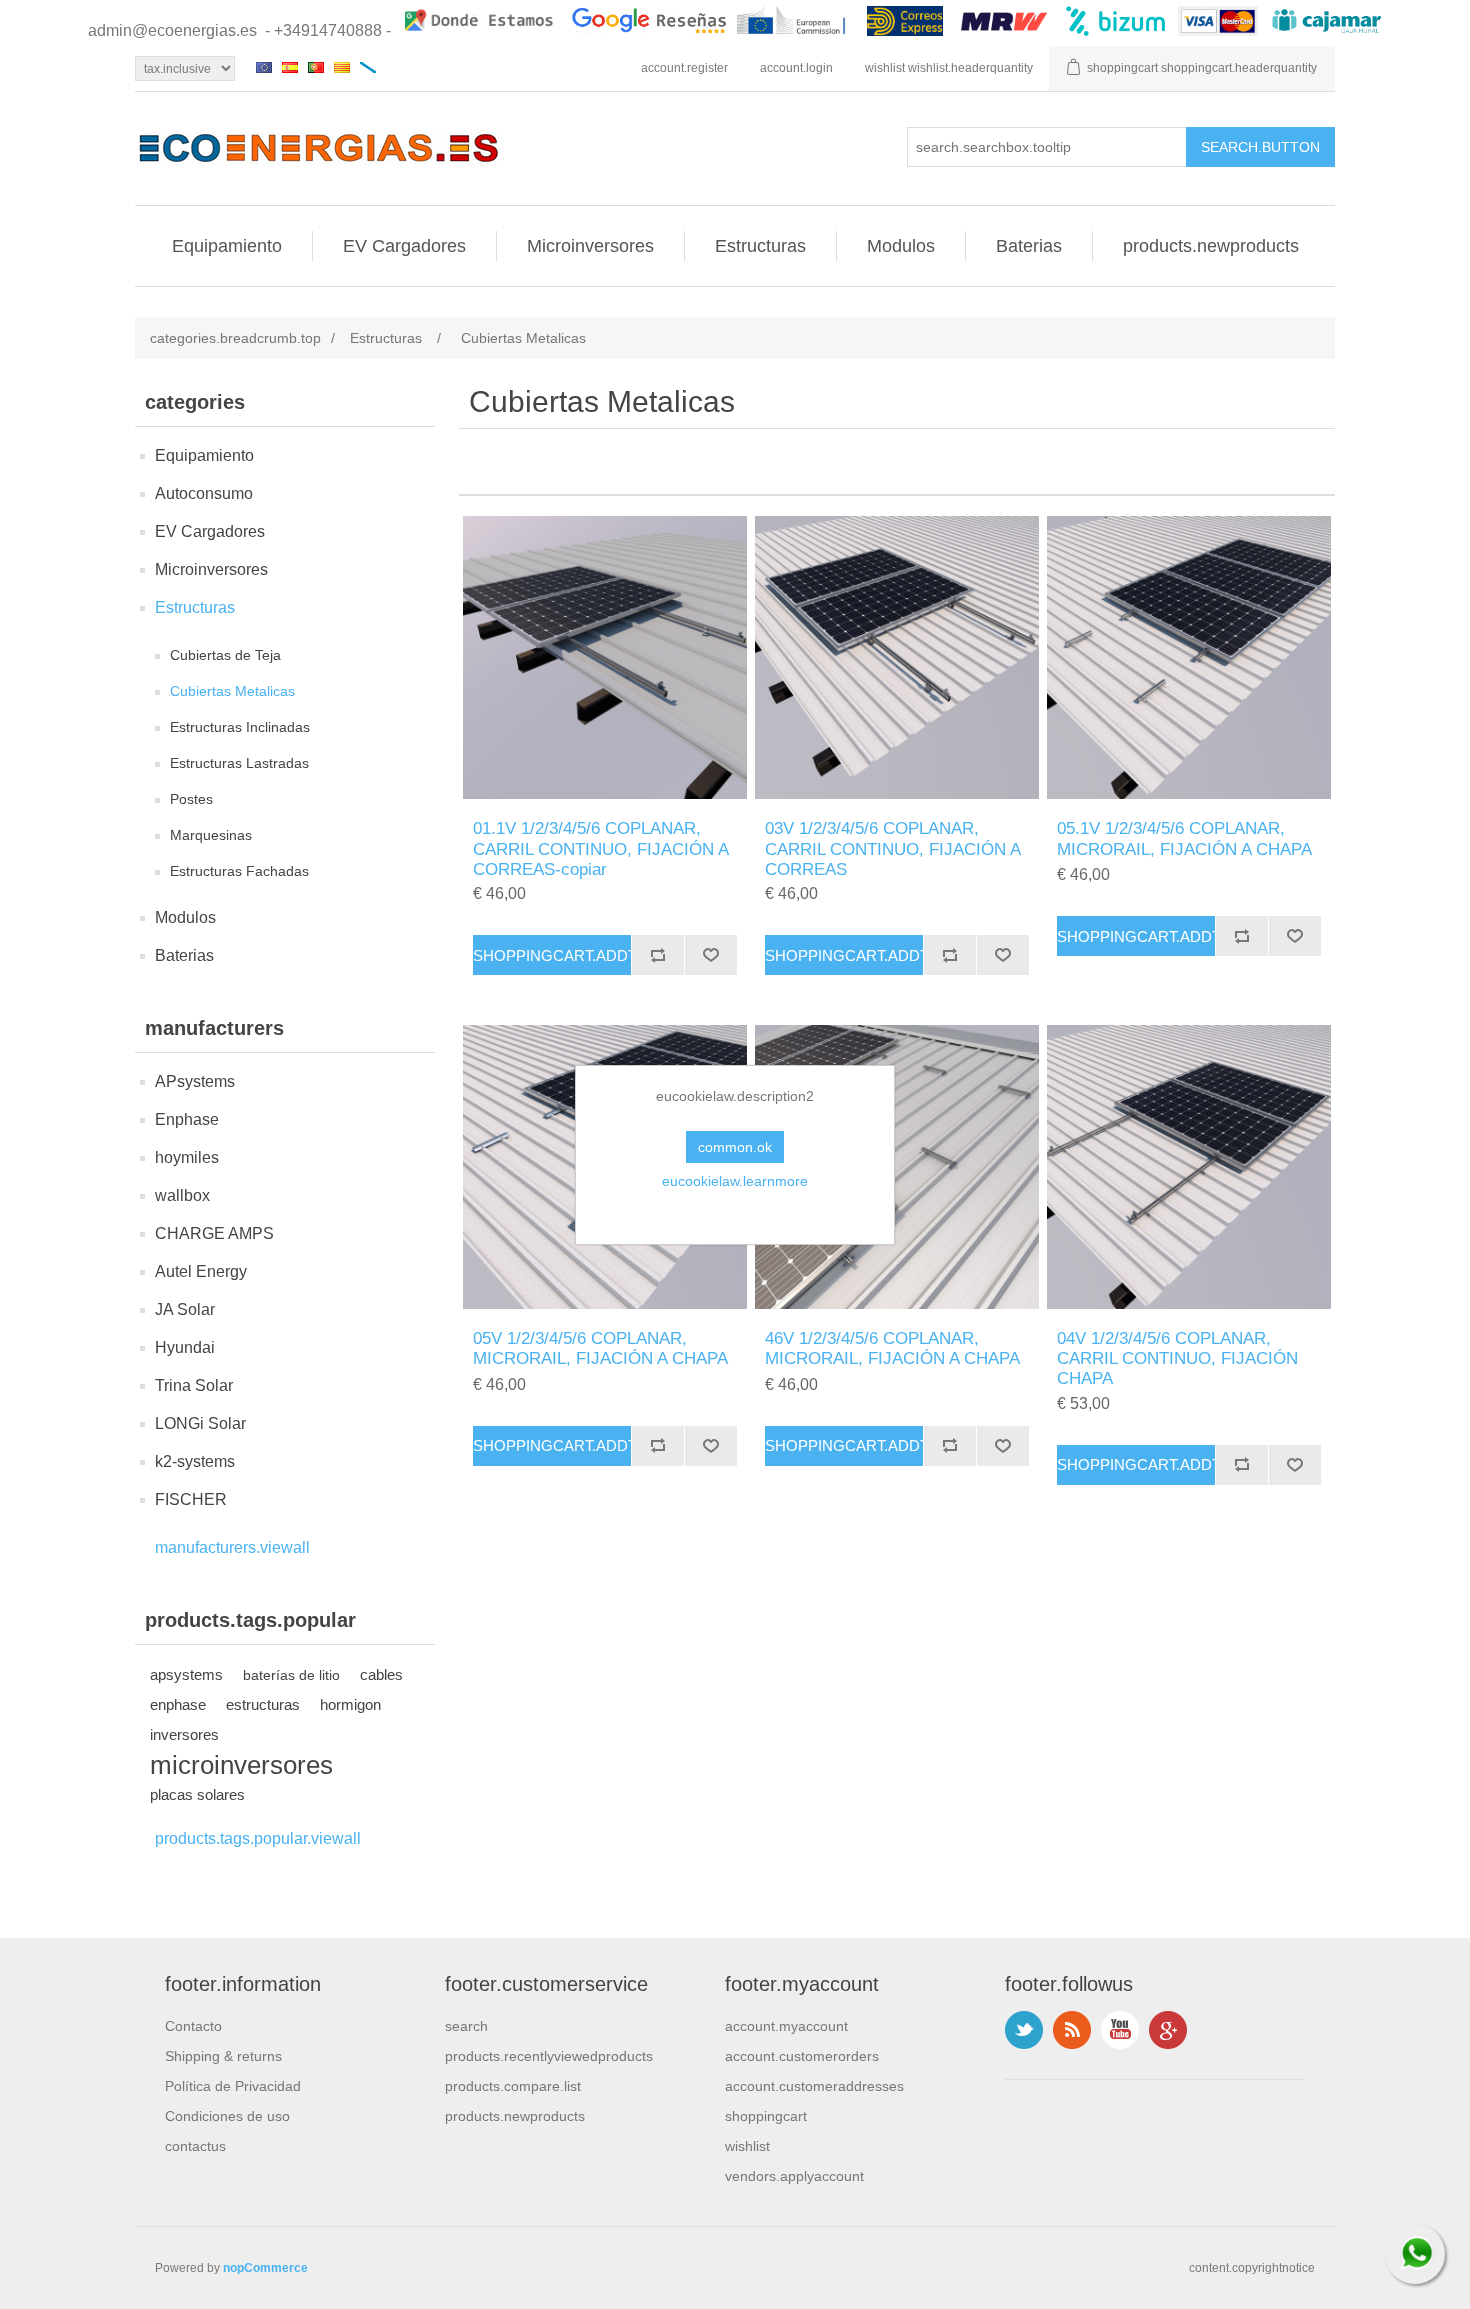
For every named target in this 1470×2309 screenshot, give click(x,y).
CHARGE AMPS (214, 1233)
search (466, 2026)
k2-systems (195, 1461)
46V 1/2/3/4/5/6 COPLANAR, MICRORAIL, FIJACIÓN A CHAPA (892, 1348)
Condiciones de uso (227, 2116)
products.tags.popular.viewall (258, 1838)
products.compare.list (513, 2086)
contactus (195, 2146)
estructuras (263, 1704)
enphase (178, 1704)
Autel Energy (201, 1271)
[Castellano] (290, 67)
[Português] (316, 67)
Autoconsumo (204, 493)
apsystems (186, 1674)
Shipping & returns (223, 2056)
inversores (184, 1734)
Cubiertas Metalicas (232, 691)
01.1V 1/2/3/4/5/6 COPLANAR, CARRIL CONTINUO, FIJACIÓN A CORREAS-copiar (600, 849)
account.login (796, 68)
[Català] (342, 67)
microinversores (241, 1765)
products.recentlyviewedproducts (549, 2056)
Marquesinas (211, 835)
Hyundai (185, 1347)
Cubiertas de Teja (225, 655)
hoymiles (187, 1157)
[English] (264, 67)
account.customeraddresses (814, 2086)
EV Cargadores (404, 246)
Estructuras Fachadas (239, 871)
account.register (684, 68)
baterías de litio (291, 1675)
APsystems (195, 1081)
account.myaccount (786, 2026)
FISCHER (191, 1499)
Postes (191, 799)
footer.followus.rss (1072, 2030)
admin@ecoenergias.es (172, 30)
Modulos (901, 246)
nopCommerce (265, 2268)
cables (381, 1674)
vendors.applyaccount (794, 2176)
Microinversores (590, 246)
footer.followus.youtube (1120, 2030)
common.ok (735, 1147)
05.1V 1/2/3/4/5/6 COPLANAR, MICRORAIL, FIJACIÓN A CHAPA (1184, 838)
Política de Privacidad (233, 2086)
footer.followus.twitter (1024, 2030)
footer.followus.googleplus (1168, 2030)
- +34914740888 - (328, 30)
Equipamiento (227, 246)
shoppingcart (766, 2116)
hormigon (350, 1704)
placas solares (197, 1794)
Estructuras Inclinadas (240, 727)
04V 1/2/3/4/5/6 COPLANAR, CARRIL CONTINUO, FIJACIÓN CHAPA (1177, 1359)
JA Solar (185, 1309)
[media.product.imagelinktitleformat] (604, 657)
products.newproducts (1211, 246)
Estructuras (760, 246)
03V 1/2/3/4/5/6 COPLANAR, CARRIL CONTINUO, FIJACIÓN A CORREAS (892, 849)
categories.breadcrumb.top (235, 338)
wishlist (747, 2146)
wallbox (182, 1195)
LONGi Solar (200, 1423)
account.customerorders (802, 2056)
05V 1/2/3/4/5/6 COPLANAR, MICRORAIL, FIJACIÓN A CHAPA (600, 1348)
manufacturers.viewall (232, 1547)
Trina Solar (194, 1385)
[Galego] (368, 67)
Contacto (193, 2026)
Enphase (187, 1119)
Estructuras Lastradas (239, 763)
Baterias (1029, 246)
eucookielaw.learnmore (735, 1181)
